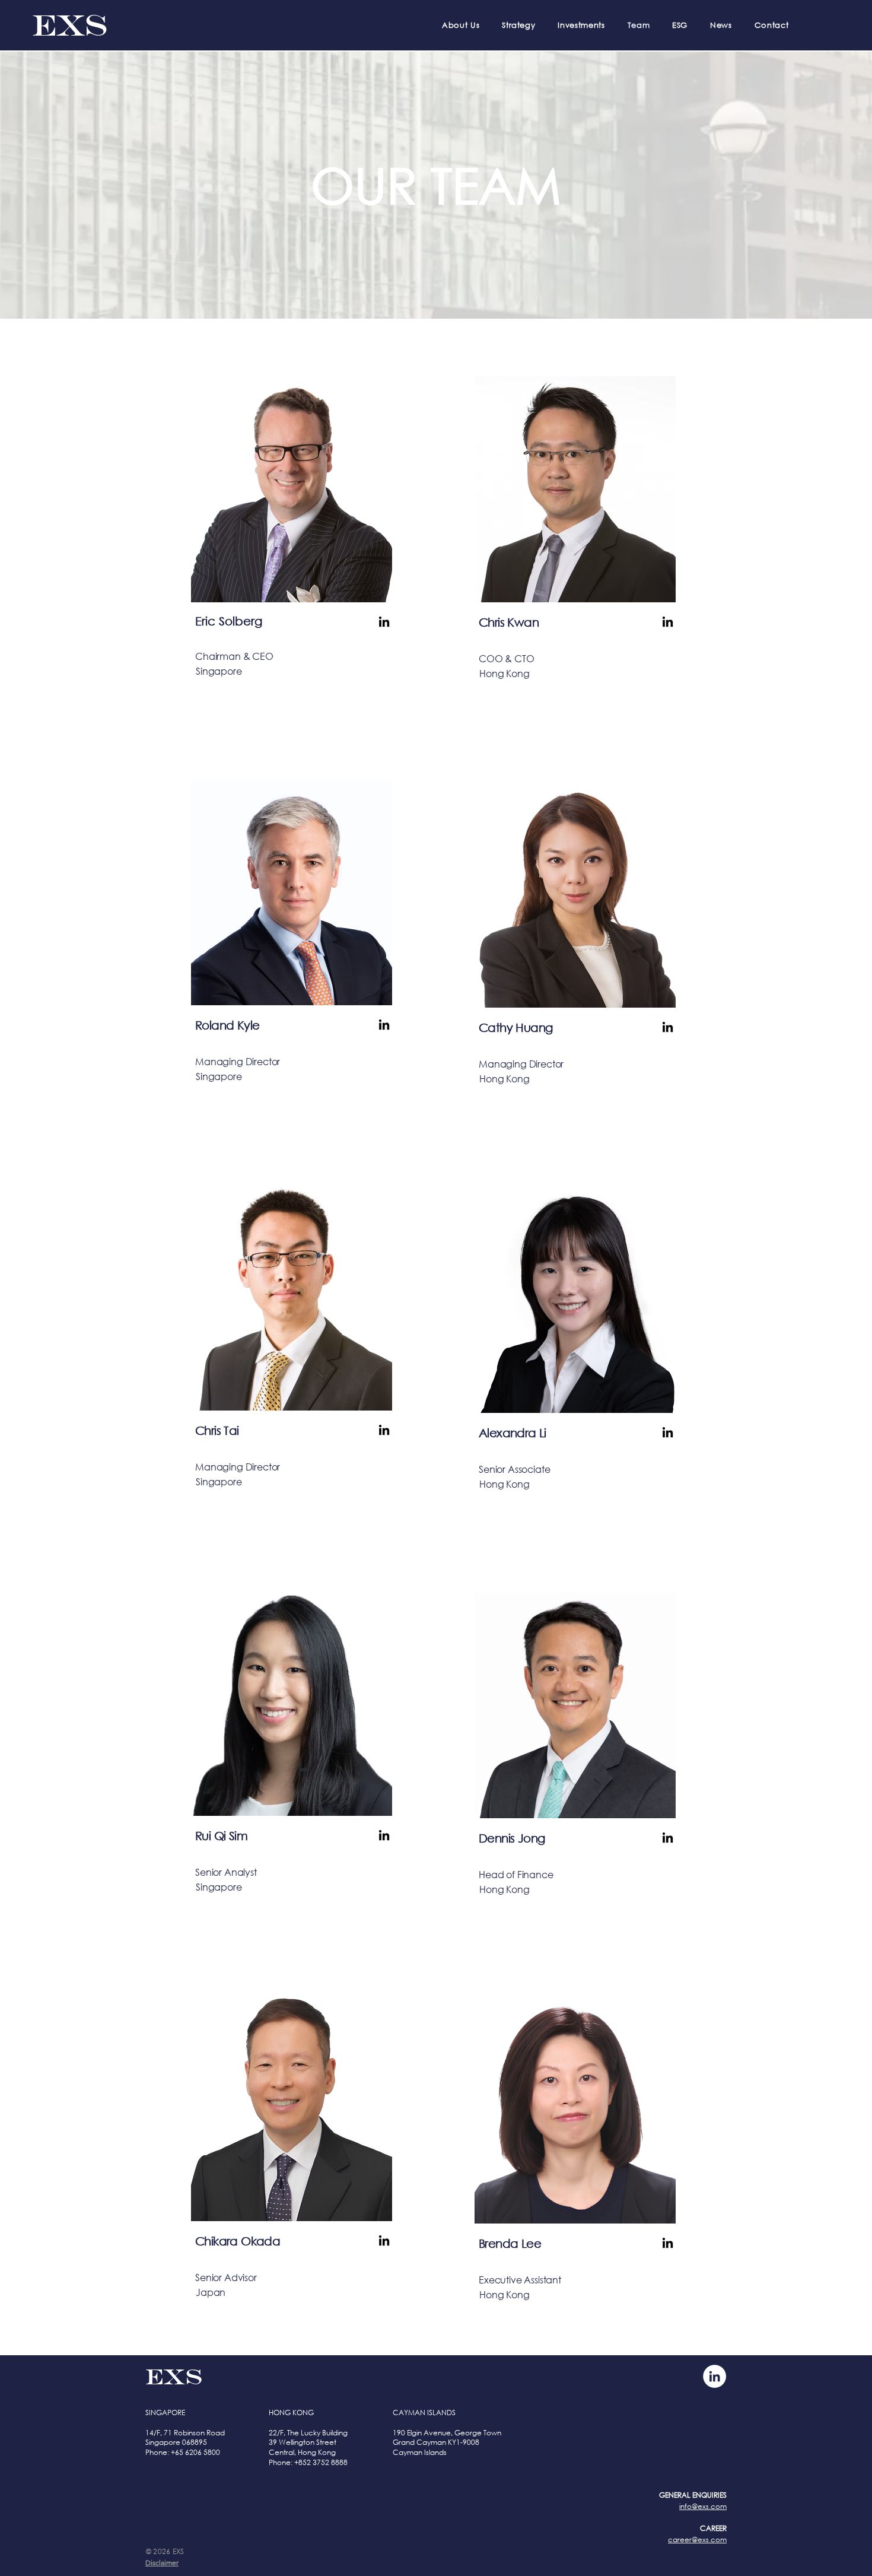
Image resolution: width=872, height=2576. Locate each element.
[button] (162, 2563)
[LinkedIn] (384, 622)
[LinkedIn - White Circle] (715, 2376)
